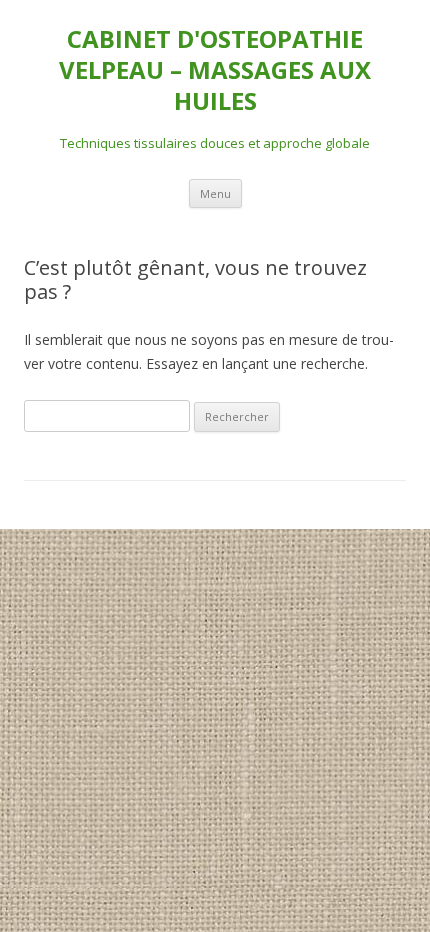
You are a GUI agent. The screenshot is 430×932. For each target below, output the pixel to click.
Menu (215, 193)
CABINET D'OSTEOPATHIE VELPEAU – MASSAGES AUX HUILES (215, 70)
